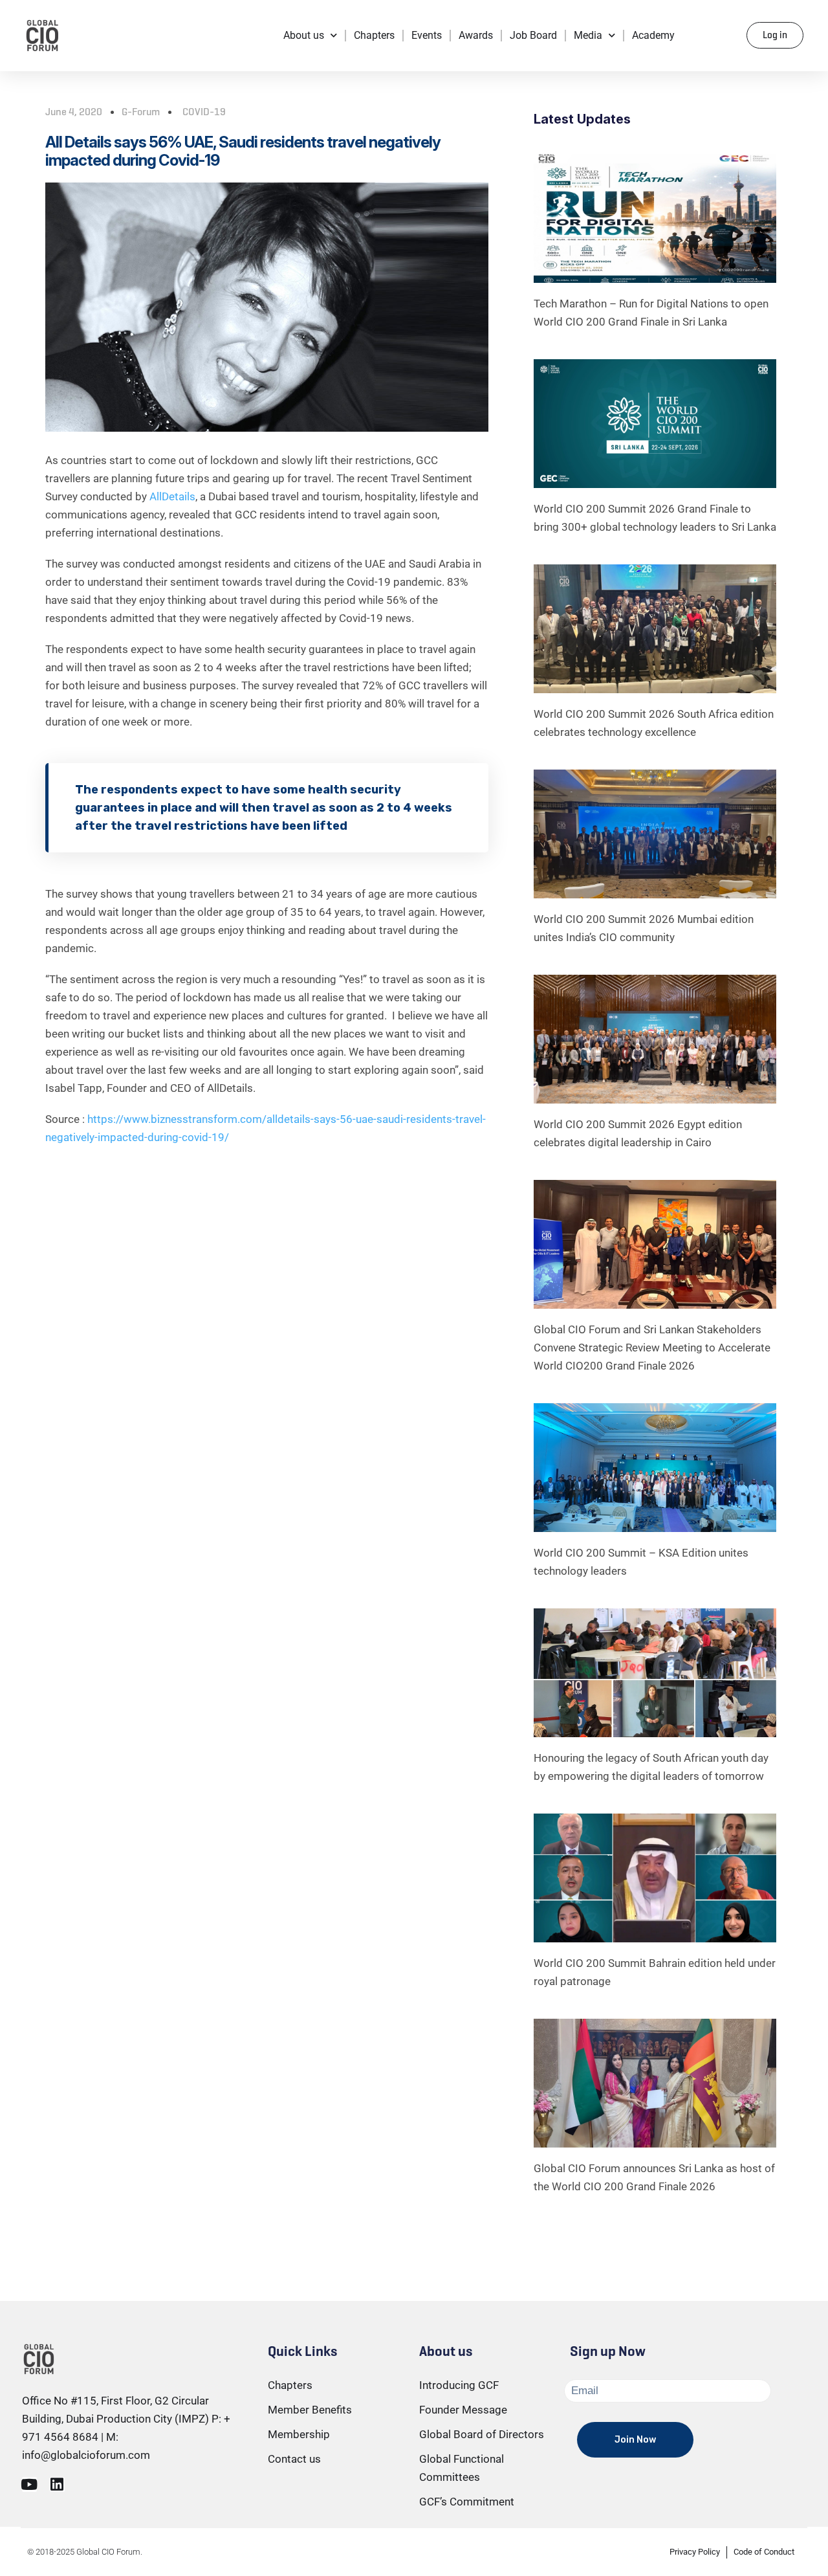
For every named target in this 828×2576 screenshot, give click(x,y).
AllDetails (172, 496)
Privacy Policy (695, 2552)
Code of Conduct (764, 2552)
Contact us (294, 2459)
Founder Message (463, 2410)
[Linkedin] (57, 2484)
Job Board (533, 35)
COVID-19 (204, 112)
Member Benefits (310, 2410)
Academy (653, 35)
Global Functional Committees (462, 2468)
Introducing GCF (459, 2385)
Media (588, 35)
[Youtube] (29, 2484)
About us (304, 35)
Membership (299, 2434)
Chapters (374, 35)
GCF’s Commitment (467, 2502)
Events (427, 35)
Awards (476, 35)
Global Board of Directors (482, 2434)
